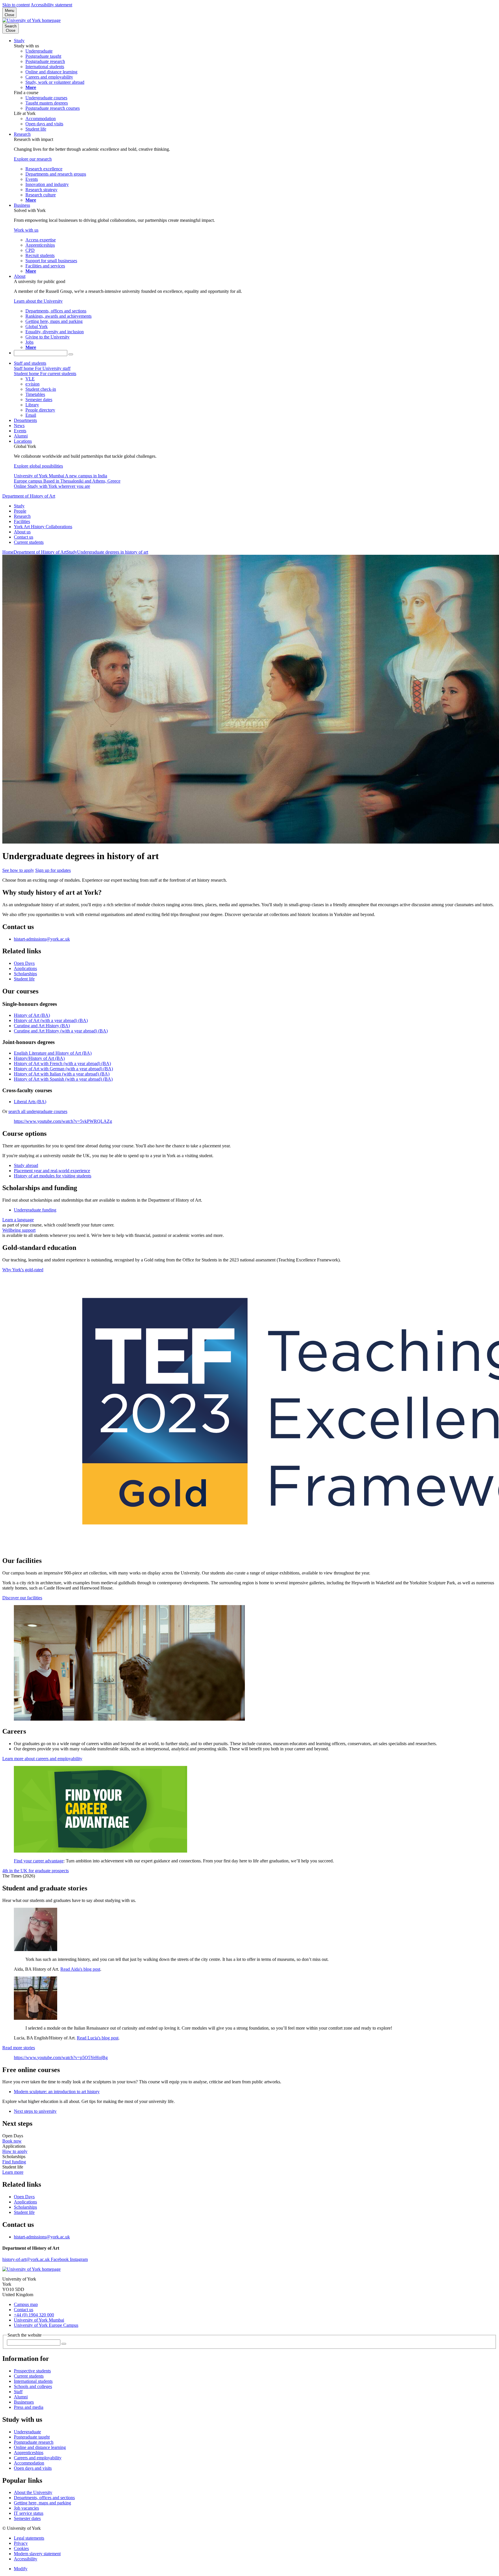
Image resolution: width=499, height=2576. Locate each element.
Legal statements (29, 2538)
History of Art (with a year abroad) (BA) (51, 1020)
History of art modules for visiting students (53, 1176)
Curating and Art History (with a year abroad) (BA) (61, 1031)
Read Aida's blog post (80, 1969)
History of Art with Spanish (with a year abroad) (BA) (63, 1079)
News (19, 426)
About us (22, 532)
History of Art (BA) (32, 1015)
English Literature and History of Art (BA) (53, 1053)
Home (8, 552)
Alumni (21, 436)
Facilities (22, 521)
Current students (29, 542)
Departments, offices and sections (44, 2498)
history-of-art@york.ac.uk (27, 2259)
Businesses (24, 2402)
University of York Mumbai (39, 2320)
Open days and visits (33, 2468)
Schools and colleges (33, 2386)
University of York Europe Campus (46, 2325)
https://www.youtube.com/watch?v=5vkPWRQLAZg (63, 1121)
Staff (18, 2392)
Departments (25, 420)
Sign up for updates (53, 870)
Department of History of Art (29, 496)
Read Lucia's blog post (98, 2038)
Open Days (24, 963)
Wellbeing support (19, 1230)
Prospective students (32, 2371)
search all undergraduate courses (38, 1111)
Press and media (29, 2407)
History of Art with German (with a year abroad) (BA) (63, 1069)
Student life (24, 979)
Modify (21, 2569)
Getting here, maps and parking (42, 2503)
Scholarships (25, 974)
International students (33, 2381)
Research (22, 134)
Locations (23, 441)
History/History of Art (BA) (39, 1058)
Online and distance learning (40, 2447)
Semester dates (27, 2518)
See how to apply (18, 870)
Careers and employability (38, 2458)
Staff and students (30, 363)
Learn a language (18, 1220)
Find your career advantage (39, 1861)
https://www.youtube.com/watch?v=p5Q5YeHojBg (61, 2057)
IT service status (29, 2513)
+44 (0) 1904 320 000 (34, 2315)
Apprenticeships (29, 2453)
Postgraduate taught (32, 2437)
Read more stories (19, 2048)
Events (20, 431)
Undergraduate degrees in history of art (113, 552)
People (20, 511)
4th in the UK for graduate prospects (36, 1871)
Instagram (79, 2259)
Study (19, 41)
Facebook (60, 2259)
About (20, 276)
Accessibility (26, 2559)
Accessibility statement (51, 5)
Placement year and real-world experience (52, 1171)
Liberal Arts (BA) (30, 1102)
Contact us (24, 537)
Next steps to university (35, 2111)
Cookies (21, 2548)
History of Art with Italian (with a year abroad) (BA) (62, 1074)
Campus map (26, 2304)
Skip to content (16, 5)
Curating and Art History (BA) (42, 1026)
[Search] (71, 354)
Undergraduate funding (35, 1210)
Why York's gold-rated (23, 1270)
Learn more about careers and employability (42, 1759)
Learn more (13, 2172)
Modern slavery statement (37, 2554)
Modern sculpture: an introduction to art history (57, 2092)
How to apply (15, 2151)
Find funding (14, 2162)
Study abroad (26, 1165)
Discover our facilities (22, 1598)
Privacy (21, 2543)
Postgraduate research (34, 2442)
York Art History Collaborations (43, 527)
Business (22, 205)
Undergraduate (27, 2432)
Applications (25, 968)
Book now (12, 2141)
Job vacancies (26, 2508)
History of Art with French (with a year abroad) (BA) (62, 1063)
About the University (33, 2492)
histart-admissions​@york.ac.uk (42, 939)
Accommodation (29, 2463)
